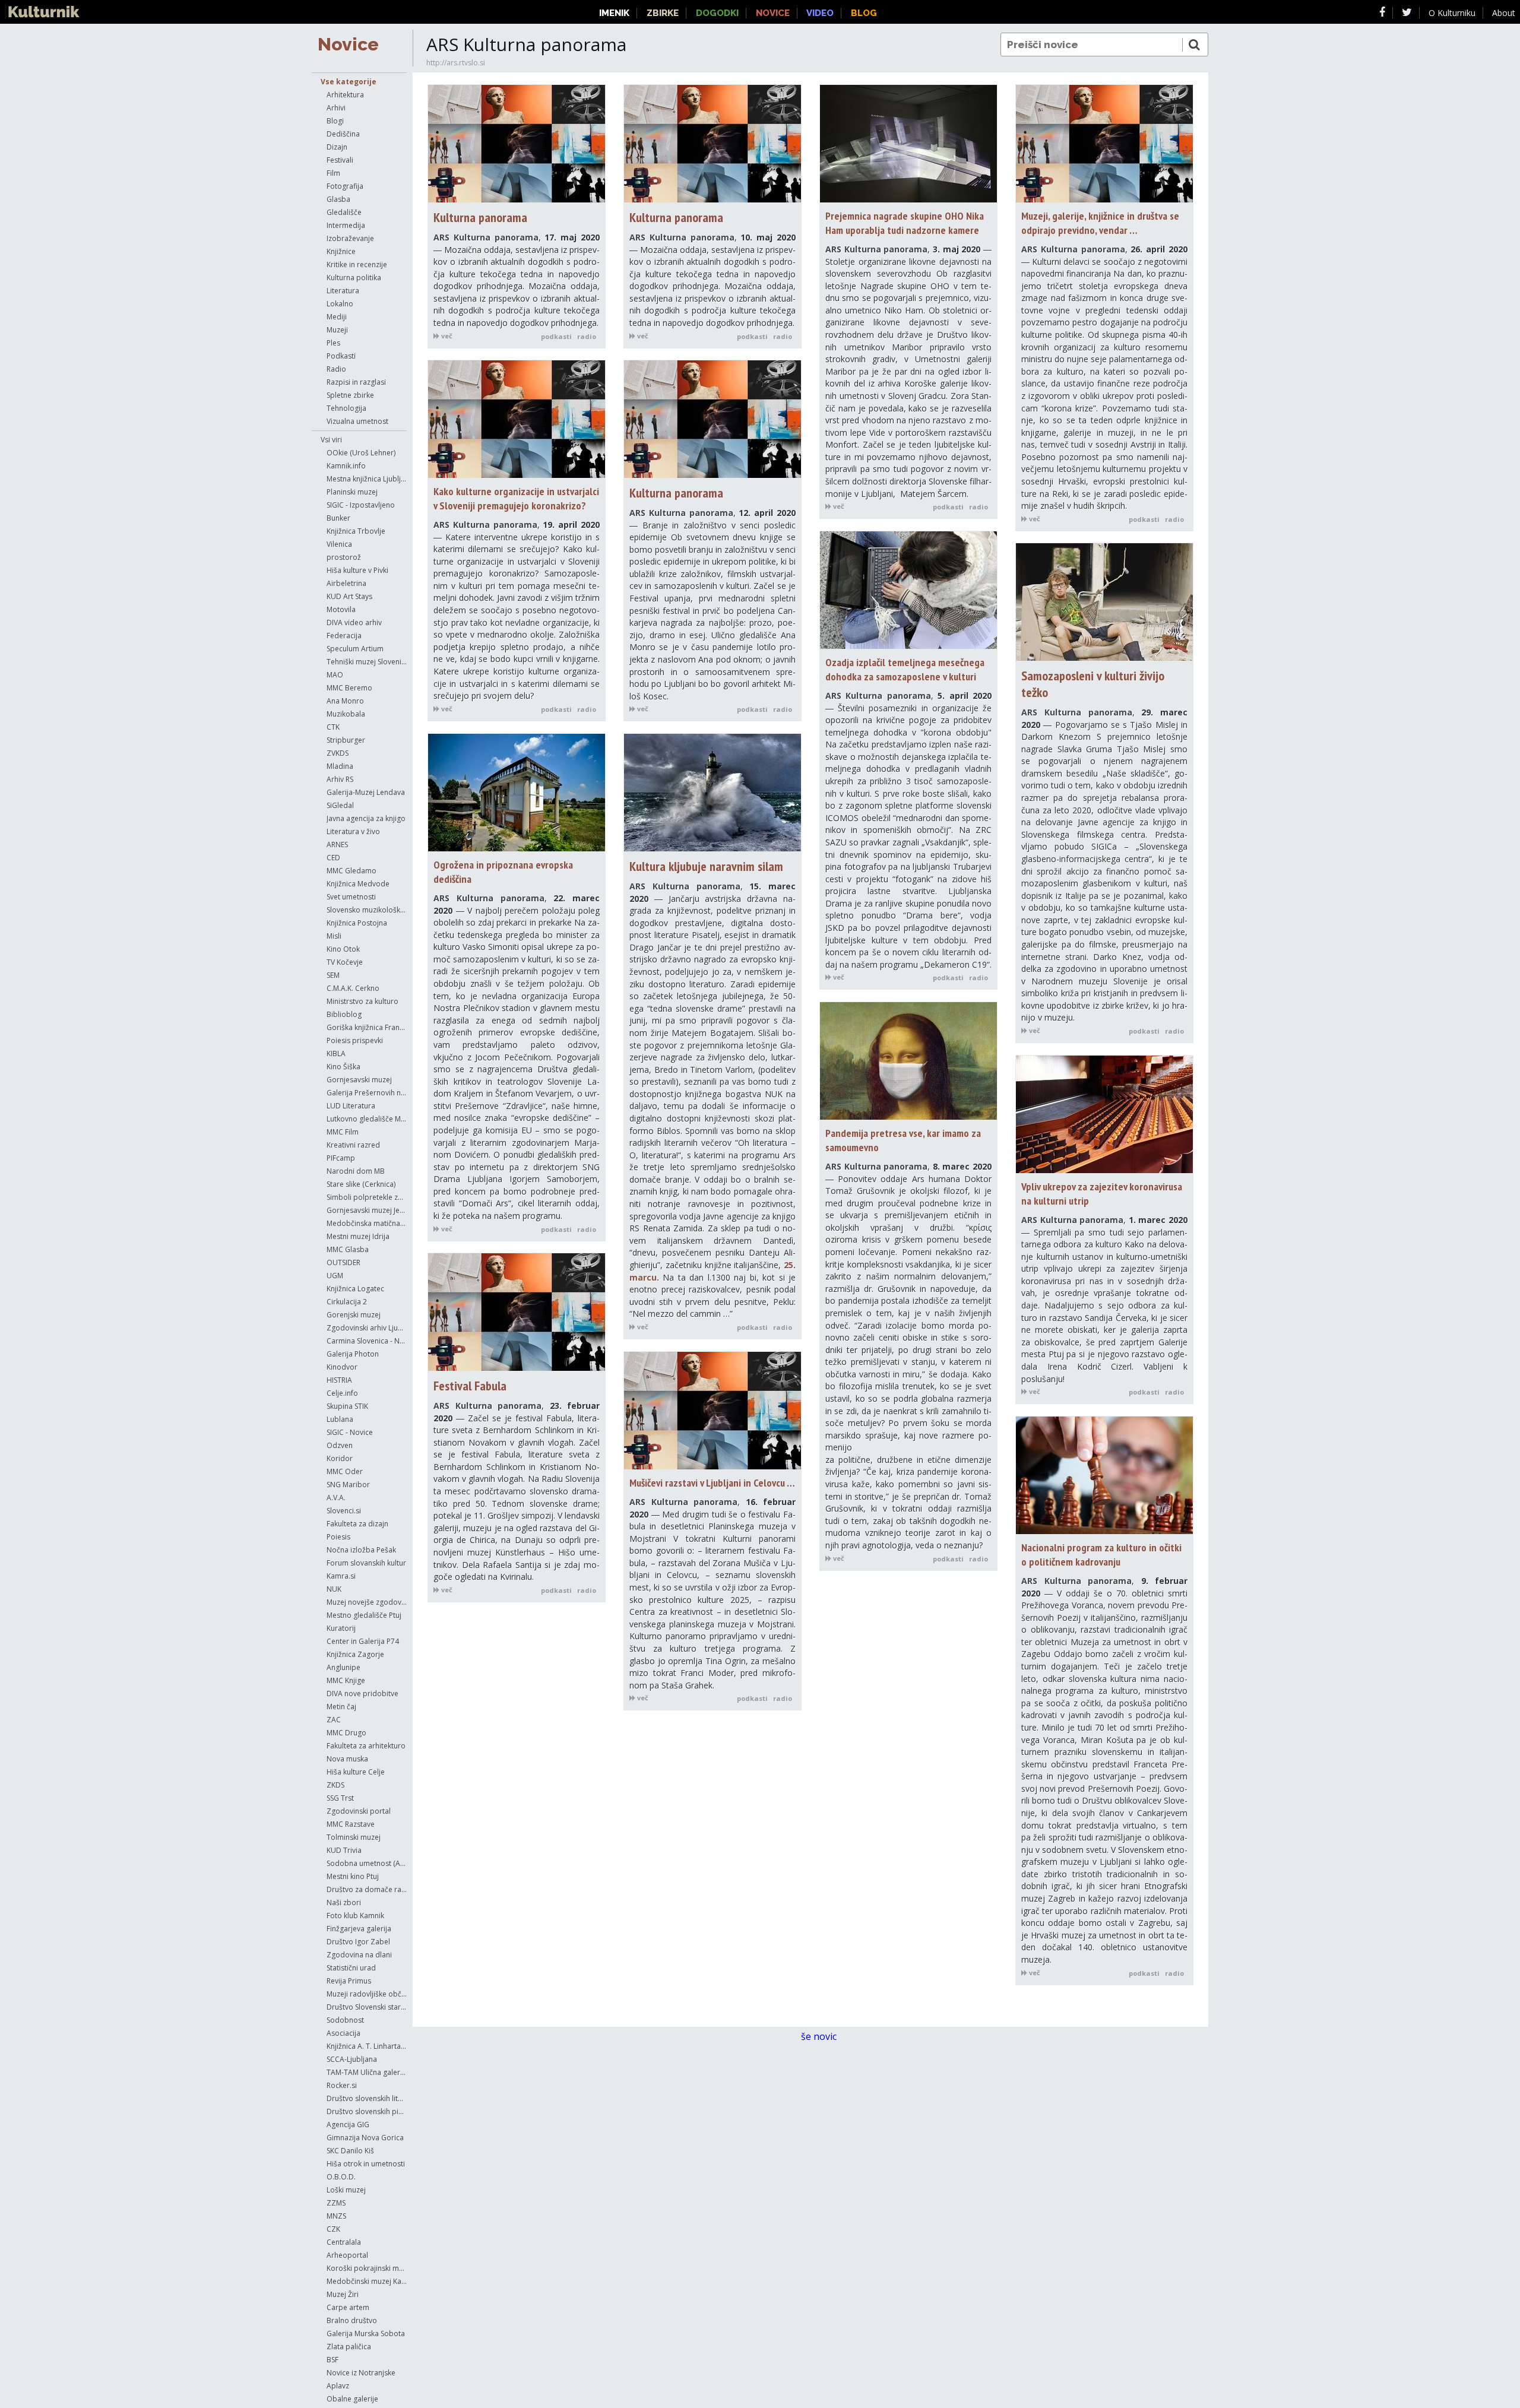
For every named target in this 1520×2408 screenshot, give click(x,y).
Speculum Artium (355, 649)
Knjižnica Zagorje (355, 1654)
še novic (820, 2036)
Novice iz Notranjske (361, 2373)
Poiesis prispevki (355, 1040)
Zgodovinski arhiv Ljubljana (367, 1328)
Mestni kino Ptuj (353, 1876)
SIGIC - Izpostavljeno (361, 505)
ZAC (334, 1720)
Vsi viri (331, 440)
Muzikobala (346, 714)
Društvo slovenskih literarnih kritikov (367, 2098)
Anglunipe (343, 1667)
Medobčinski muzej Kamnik (367, 2281)
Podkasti (341, 356)
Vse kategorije (349, 82)
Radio (336, 369)
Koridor (340, 1458)
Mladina (340, 766)
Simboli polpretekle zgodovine (367, 1197)
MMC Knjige (346, 1680)
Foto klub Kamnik (355, 1916)
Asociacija (343, 2033)
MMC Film (343, 1132)
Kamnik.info (346, 466)
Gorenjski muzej (354, 1315)
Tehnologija (346, 408)
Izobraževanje (350, 238)
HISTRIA (339, 1380)
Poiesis (338, 1537)
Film (333, 173)
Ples (333, 343)
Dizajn (337, 147)
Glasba (338, 199)
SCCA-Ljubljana (352, 2059)
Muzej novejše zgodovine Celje (367, 1602)
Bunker (338, 518)
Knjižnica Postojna (357, 923)
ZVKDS (338, 753)
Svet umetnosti (351, 897)
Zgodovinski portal (359, 1811)
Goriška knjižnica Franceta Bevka (367, 1027)
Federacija (344, 636)
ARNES (337, 845)
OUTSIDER (343, 1262)
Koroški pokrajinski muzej (367, 2268)
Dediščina (343, 134)
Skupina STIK (347, 1406)
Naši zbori (344, 1902)
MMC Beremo (349, 688)
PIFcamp (341, 1158)
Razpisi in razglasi (356, 382)
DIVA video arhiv (354, 622)
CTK (333, 727)
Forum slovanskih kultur (366, 1563)
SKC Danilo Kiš (350, 2151)
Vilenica (339, 544)
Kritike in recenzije (357, 264)
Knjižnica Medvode (358, 884)
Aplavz (338, 2386)
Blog (864, 13)
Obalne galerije (352, 2399)
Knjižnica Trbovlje (356, 531)
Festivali (340, 160)
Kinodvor (342, 1367)
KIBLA (336, 1053)
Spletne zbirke (350, 395)
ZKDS (335, 1785)
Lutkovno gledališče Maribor (367, 1119)
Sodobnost (345, 2020)
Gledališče (344, 212)
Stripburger (346, 740)
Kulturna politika (354, 278)
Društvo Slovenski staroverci (367, 2007)
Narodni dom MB (356, 1171)
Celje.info (342, 1393)
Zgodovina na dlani (359, 1955)
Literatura (343, 291)
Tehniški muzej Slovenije (367, 662)
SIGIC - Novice (350, 1432)
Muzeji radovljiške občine (367, 1994)
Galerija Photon (353, 1354)
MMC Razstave (351, 1824)
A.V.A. (336, 1498)
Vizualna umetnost (357, 421)
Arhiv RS (340, 779)
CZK (333, 2229)
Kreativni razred (353, 1145)
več (446, 336)
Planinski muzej (352, 492)
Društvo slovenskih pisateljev (367, 2111)
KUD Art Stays (349, 596)
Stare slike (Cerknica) (361, 1184)
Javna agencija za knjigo (366, 818)
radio (587, 336)
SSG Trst (340, 1798)
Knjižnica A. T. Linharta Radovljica (367, 2046)
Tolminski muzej (354, 1837)
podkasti (556, 336)
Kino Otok (343, 949)
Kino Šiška (343, 1067)
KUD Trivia (344, 1850)
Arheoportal (347, 2255)
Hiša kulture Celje (356, 1772)
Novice (348, 44)
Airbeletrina (346, 583)
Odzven (340, 1445)
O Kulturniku (1452, 13)
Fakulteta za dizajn (357, 1524)
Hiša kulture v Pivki (357, 570)
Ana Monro (345, 701)
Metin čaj (341, 1707)
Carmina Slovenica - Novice (367, 1341)
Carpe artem (348, 2307)
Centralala (344, 2242)
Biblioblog (344, 1014)
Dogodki (717, 13)
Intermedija (346, 225)
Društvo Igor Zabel (358, 1942)
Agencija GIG (348, 2125)
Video (820, 13)
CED (333, 858)
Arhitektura (345, 95)
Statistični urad (351, 1968)
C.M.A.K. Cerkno (353, 988)
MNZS (336, 2216)
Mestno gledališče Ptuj (364, 1615)
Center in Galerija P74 (363, 1641)
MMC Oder (345, 1471)
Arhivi (336, 108)
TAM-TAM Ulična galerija (367, 2072)
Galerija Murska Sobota (366, 2333)
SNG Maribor (348, 1485)
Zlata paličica (349, 2347)
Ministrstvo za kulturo (362, 1001)
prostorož (344, 557)
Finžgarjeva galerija (359, 1929)
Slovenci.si (344, 1511)
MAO (335, 675)
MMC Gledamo (351, 871)
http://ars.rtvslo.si (456, 63)
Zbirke (663, 13)
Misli (334, 936)
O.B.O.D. (341, 2177)
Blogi (335, 121)
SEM (333, 975)
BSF (332, 2360)
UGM (335, 1276)
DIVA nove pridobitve (362, 1693)
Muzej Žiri (343, 2294)
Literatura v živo (353, 831)
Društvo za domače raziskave (367, 1889)
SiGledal (340, 805)
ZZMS (336, 2203)
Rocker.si (342, 2085)
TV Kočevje (345, 962)
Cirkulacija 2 (347, 1302)
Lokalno (340, 304)
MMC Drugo (346, 1733)
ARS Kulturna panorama (486, 237)
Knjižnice (341, 251)
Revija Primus (349, 1981)
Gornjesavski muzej (359, 1080)
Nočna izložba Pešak (361, 1550)
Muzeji (337, 330)
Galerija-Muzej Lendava (366, 792)
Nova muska (347, 1759)
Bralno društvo (352, 2320)
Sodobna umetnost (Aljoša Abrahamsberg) (367, 1863)
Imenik (614, 13)
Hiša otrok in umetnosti (366, 2164)
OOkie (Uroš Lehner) (361, 453)
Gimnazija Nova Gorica (365, 2138)
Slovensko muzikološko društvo (367, 910)
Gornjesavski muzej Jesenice (367, 1210)
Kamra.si (341, 1576)
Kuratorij (341, 1628)
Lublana (340, 1419)
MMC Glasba (348, 1249)
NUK (334, 1589)
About (1504, 13)
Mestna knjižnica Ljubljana (367, 479)
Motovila (341, 609)
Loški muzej (346, 2190)
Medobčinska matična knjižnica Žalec (367, 1223)
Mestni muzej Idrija (358, 1236)
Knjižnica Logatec (355, 1289)
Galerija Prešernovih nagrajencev (367, 1093)
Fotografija (345, 186)
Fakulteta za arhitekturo (366, 1746)
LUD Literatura (351, 1106)
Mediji (337, 317)
